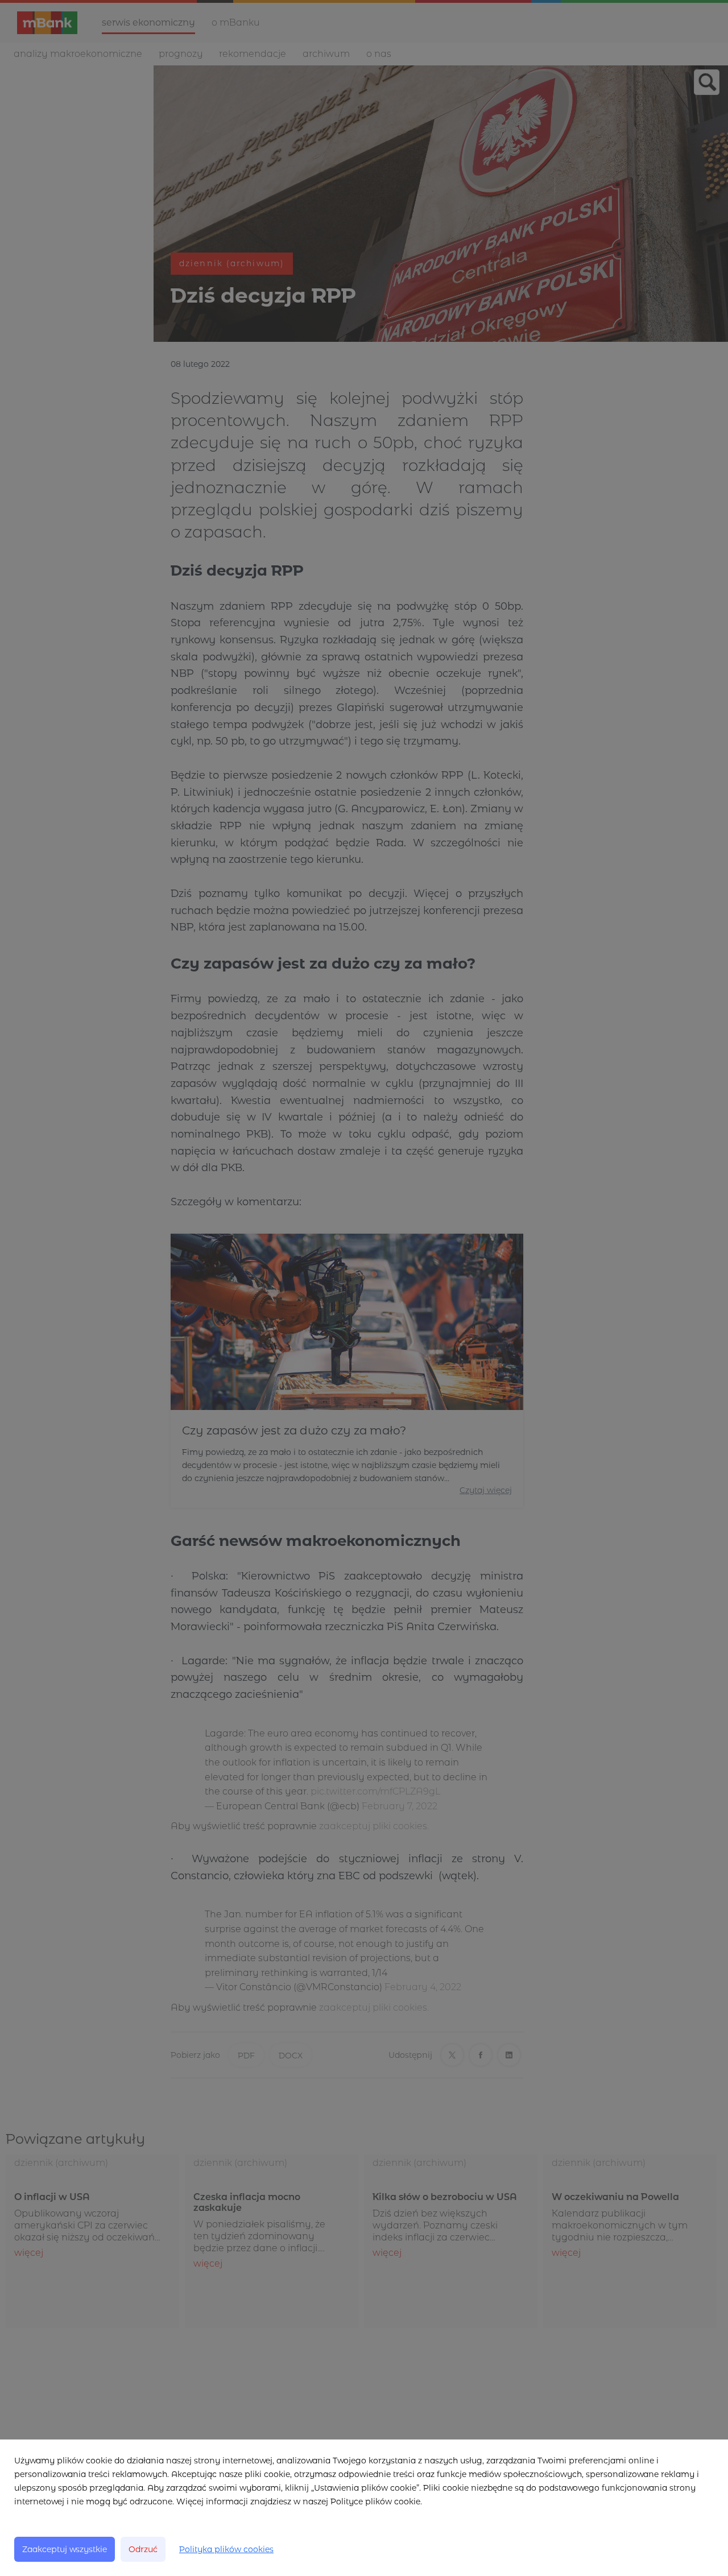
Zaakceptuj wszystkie (65, 2549)
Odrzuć (143, 2549)
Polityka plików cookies (226, 2549)
